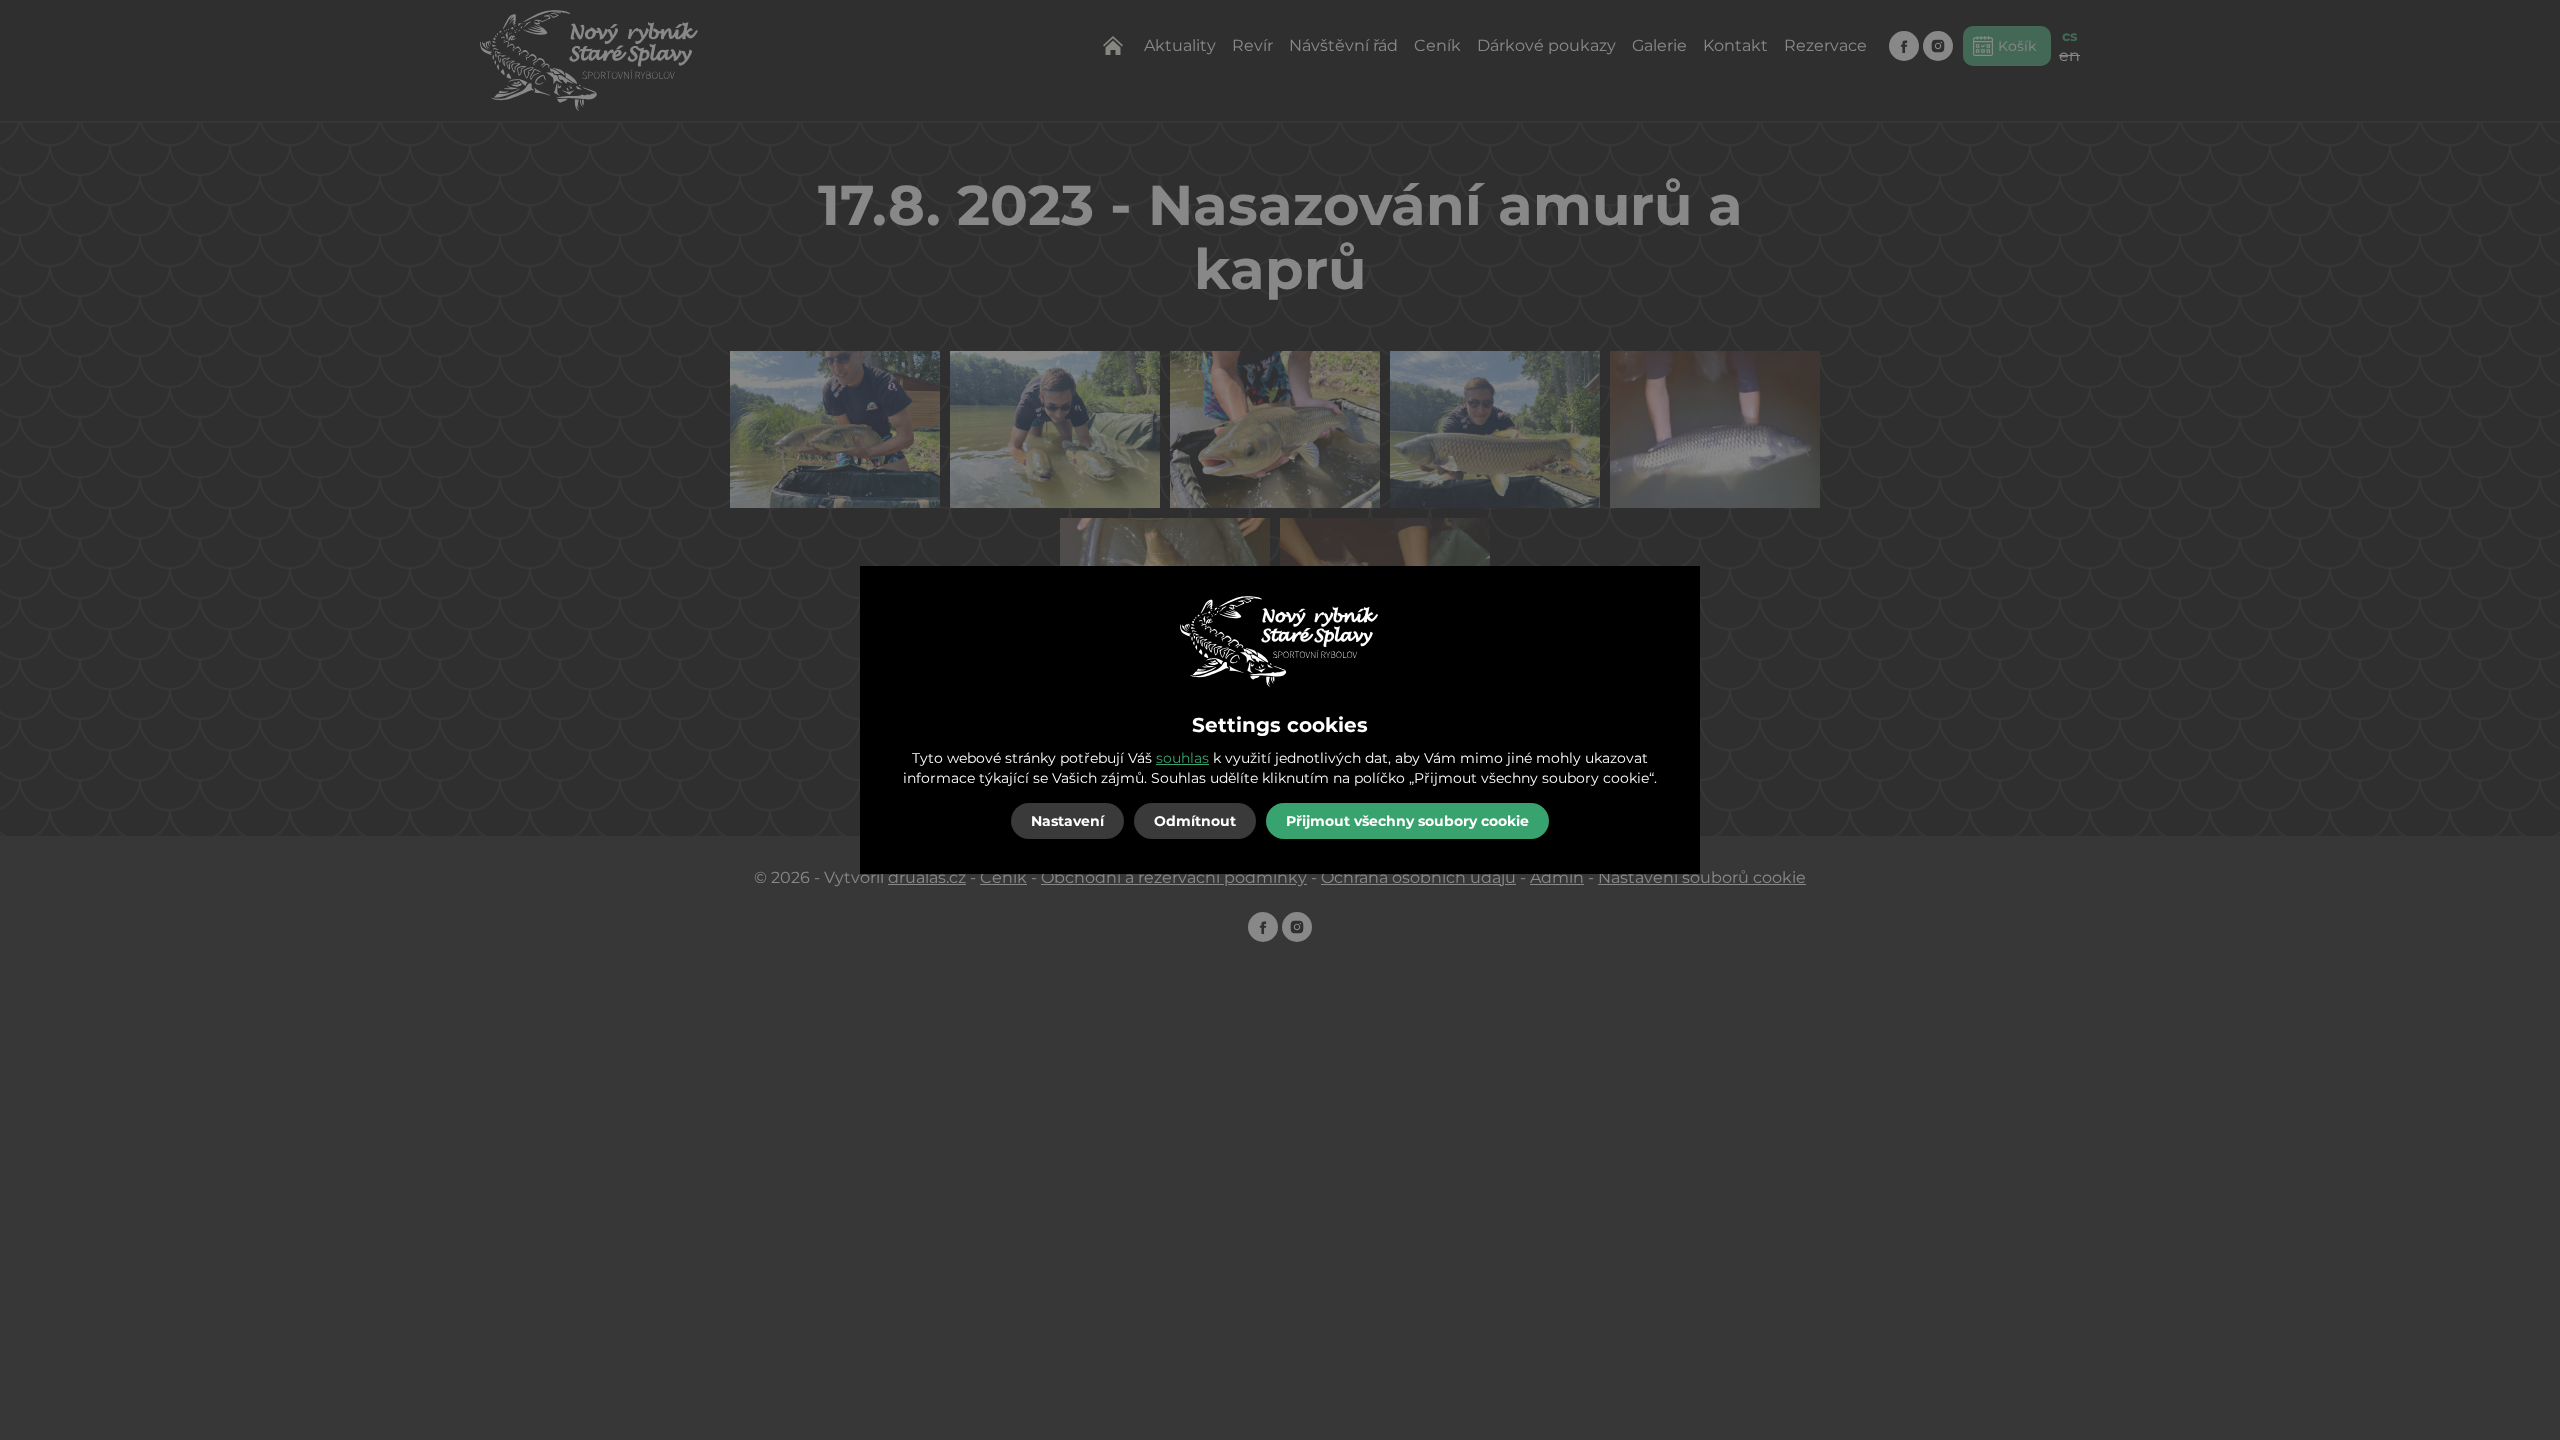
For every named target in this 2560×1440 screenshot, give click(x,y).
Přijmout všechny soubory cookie (1407, 821)
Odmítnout (1195, 821)
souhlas (1182, 758)
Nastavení (1067, 821)
